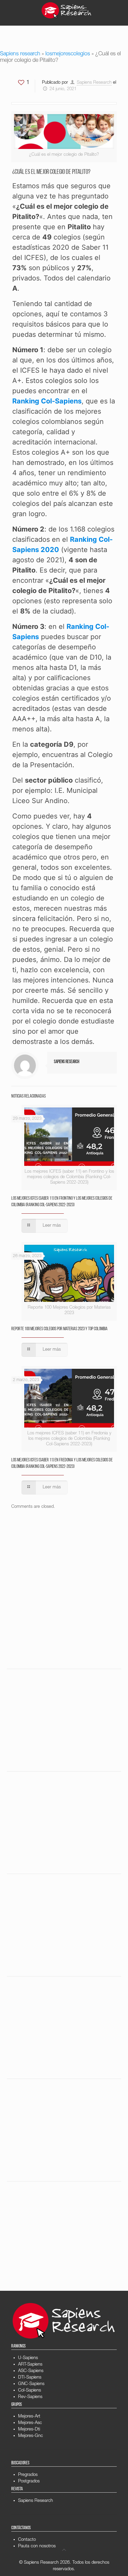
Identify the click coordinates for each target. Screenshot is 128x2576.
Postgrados (29, 2482)
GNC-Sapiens (31, 2384)
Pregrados (28, 2475)
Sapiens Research (94, 83)
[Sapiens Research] (67, 10)
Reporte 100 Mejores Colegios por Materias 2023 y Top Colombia (59, 1329)
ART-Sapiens (30, 2365)
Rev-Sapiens (30, 2397)
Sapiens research (20, 54)
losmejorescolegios (68, 54)
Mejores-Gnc (31, 2436)
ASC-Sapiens (31, 2371)
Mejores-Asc (30, 2423)
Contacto (27, 2540)
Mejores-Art (29, 2417)
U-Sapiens (28, 2358)
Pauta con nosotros (37, 2546)
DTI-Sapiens (30, 2378)
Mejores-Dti (29, 2430)
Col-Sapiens (30, 2391)
